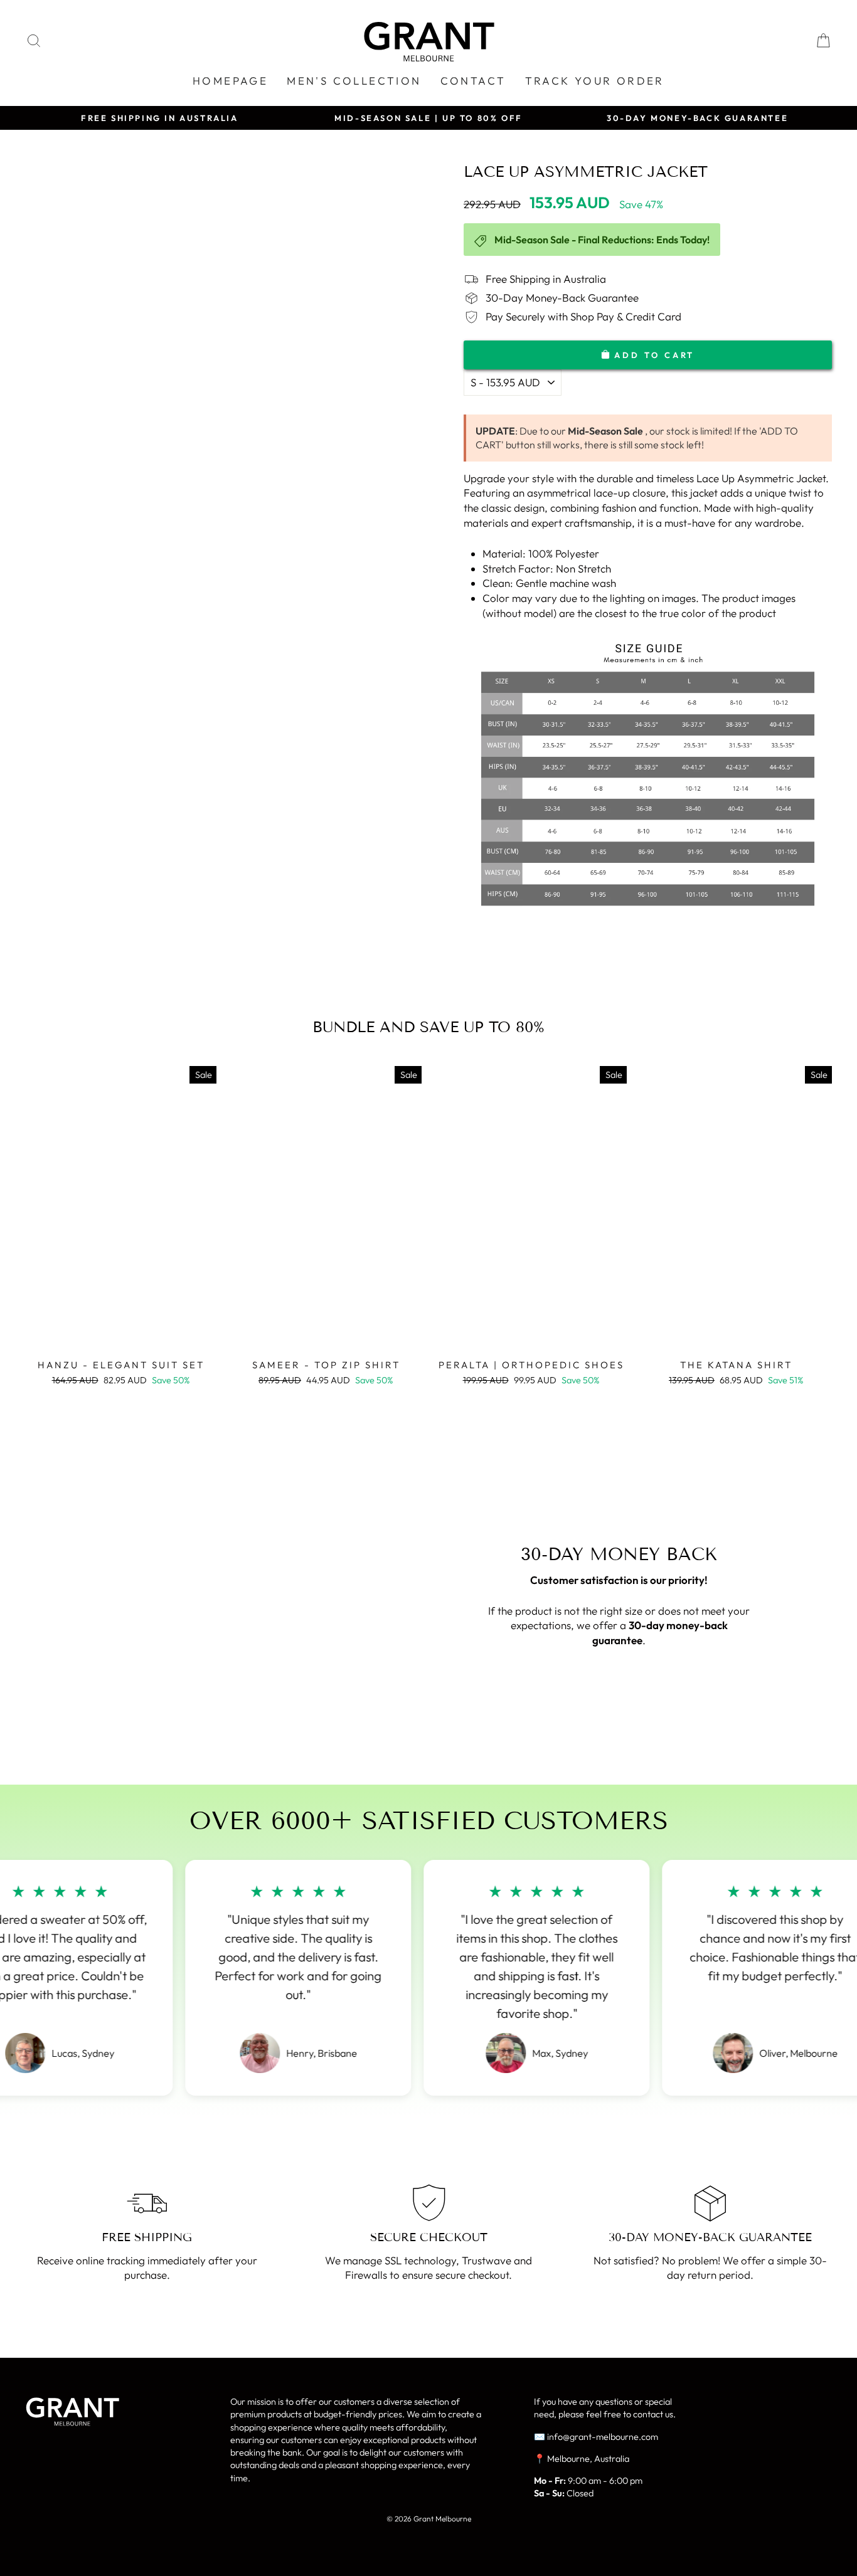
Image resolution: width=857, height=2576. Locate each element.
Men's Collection (354, 81)
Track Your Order (595, 81)
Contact (473, 81)
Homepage (230, 81)
